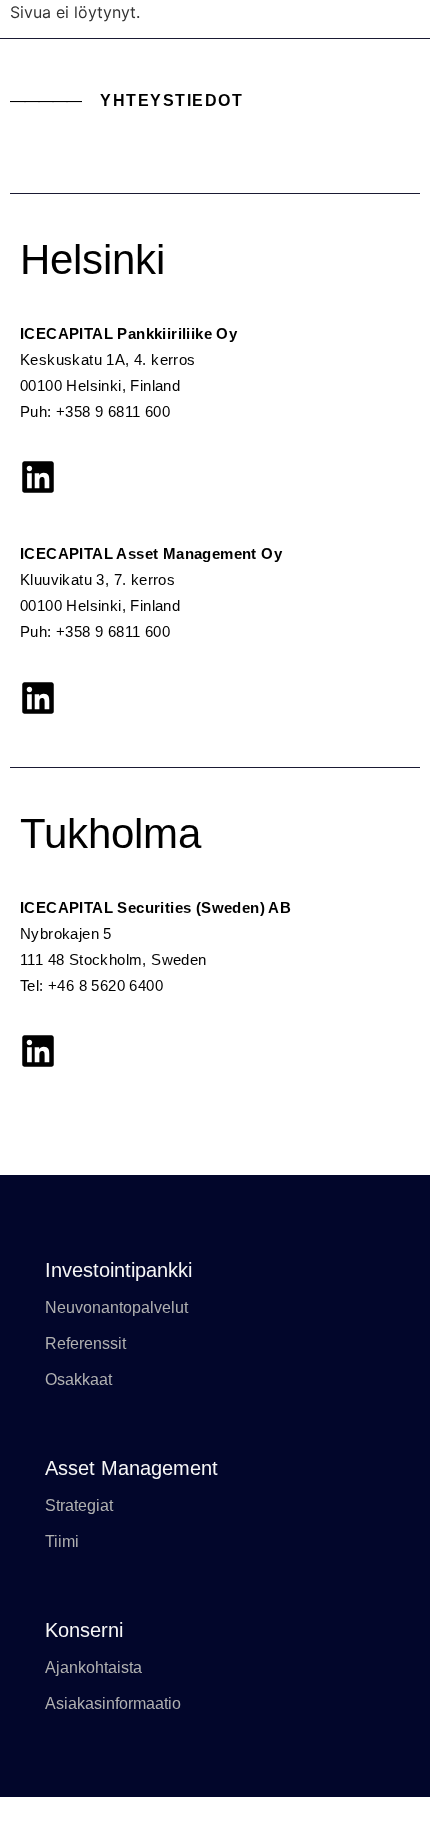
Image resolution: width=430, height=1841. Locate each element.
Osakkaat (78, 1379)
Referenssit (85, 1343)
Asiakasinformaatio (113, 1703)
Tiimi (62, 1541)
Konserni (84, 1630)
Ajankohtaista (93, 1667)
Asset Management (131, 1468)
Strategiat (79, 1505)
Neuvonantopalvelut (116, 1307)
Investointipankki (118, 1270)
